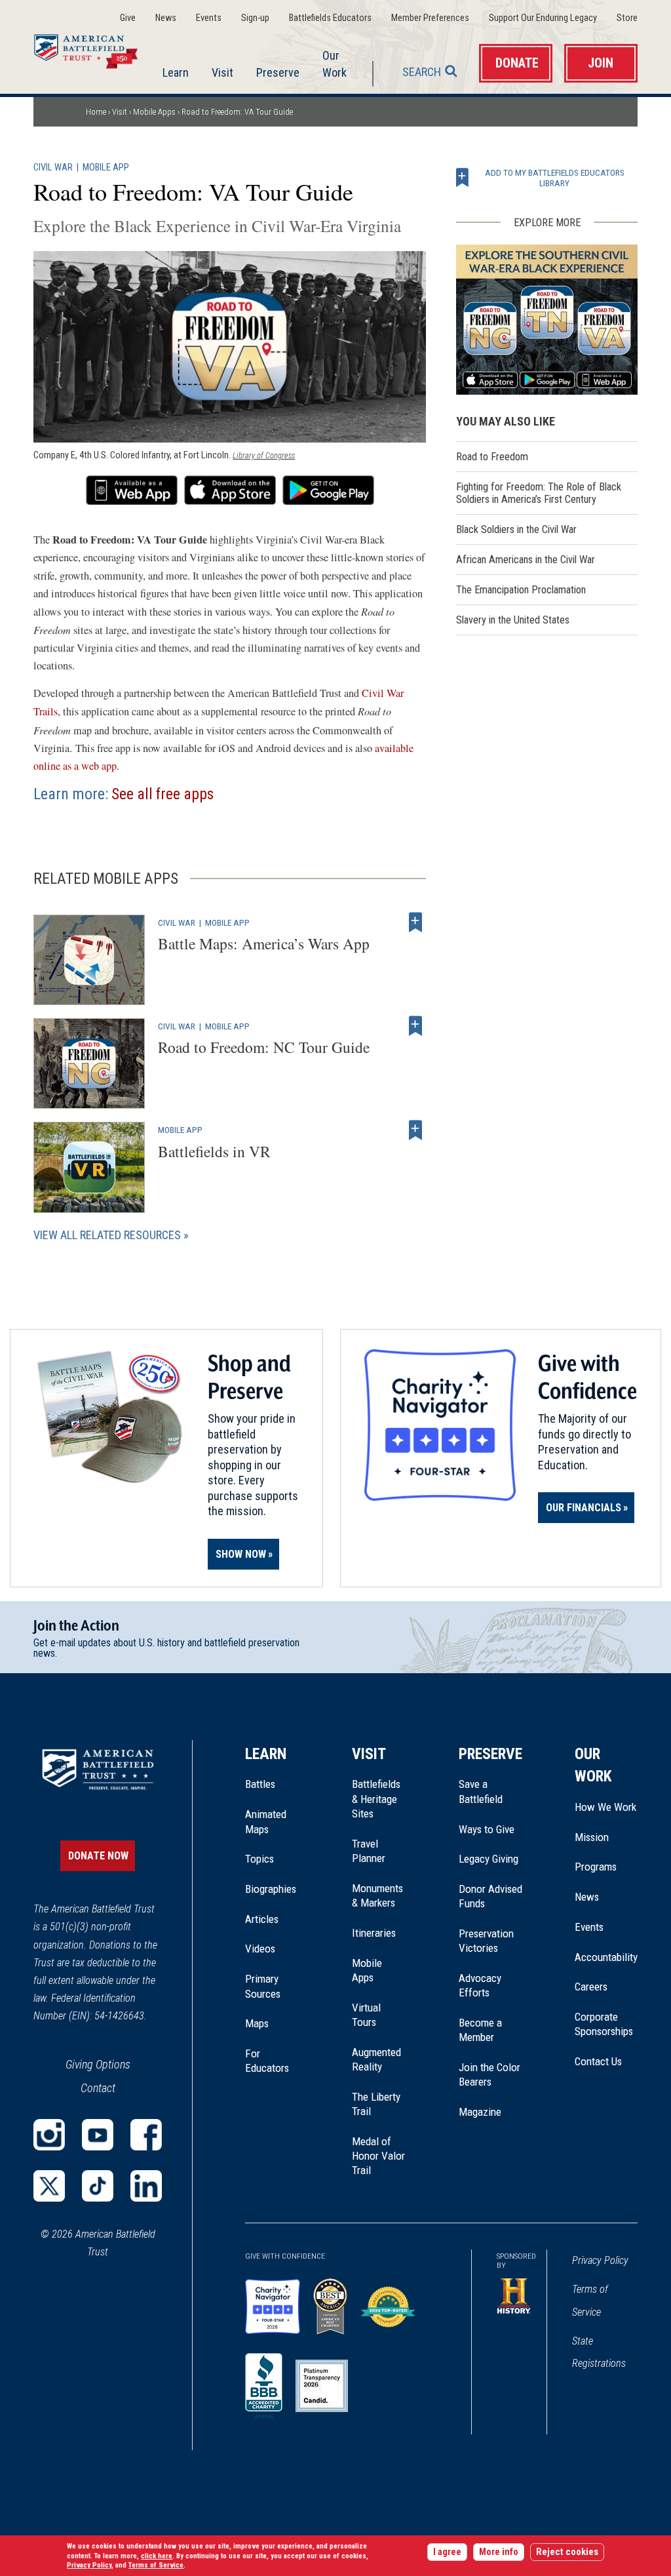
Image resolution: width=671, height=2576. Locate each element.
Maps (257, 2023)
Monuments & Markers (377, 1895)
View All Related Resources (107, 1235)
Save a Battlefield (481, 1791)
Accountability (606, 1957)
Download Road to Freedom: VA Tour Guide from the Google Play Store (328, 490)
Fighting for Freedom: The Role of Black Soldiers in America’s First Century (539, 493)
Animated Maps (266, 1821)
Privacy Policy (600, 2260)
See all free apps (163, 794)
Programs (596, 1867)
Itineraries (374, 1933)
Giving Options (98, 2064)
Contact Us (598, 2061)
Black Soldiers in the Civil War (516, 529)
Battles (260, 1784)
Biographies (271, 1889)
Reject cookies (567, 2552)
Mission (592, 1837)
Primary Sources (263, 1986)
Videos (260, 1949)
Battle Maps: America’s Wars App (264, 943)
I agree (447, 2552)
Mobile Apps (154, 112)
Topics (259, 1859)
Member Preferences (430, 18)
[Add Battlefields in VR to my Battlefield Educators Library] (415, 1130)
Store (627, 18)
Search (422, 72)
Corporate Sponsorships (604, 2024)
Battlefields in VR (214, 1151)
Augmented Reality (376, 2059)
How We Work (605, 1807)
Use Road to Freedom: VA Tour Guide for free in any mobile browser (132, 490)
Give (128, 18)
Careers (591, 1987)
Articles (262, 1919)
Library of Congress (264, 455)
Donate (517, 63)
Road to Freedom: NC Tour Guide (264, 1047)
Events (209, 18)
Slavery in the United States (513, 620)
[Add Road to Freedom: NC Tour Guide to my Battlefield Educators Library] (415, 1026)
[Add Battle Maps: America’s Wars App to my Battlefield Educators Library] (415, 922)
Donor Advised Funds (490, 1896)
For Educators (267, 2061)
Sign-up (255, 18)
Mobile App (106, 168)
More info (499, 2552)
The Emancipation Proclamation (521, 590)
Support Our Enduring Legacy (543, 18)
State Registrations (599, 2352)
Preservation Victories (486, 1941)
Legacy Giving (490, 1859)
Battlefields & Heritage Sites (376, 1799)
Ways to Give (487, 1829)
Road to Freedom (492, 457)
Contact (98, 2088)
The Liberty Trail (379, 2105)
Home (94, 49)
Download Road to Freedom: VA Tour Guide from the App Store (230, 490)
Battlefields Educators (330, 18)
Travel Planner (369, 1851)
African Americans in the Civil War (526, 560)
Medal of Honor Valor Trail (379, 2156)
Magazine (480, 2112)
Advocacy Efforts (480, 1985)
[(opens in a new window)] (49, 2135)
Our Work (335, 64)
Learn (176, 72)
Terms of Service (590, 2300)
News (166, 18)
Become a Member (480, 2030)
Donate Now (98, 1856)
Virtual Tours (366, 2015)
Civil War (53, 168)
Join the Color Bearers (489, 2074)
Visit (222, 72)
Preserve (278, 72)
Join (601, 63)
